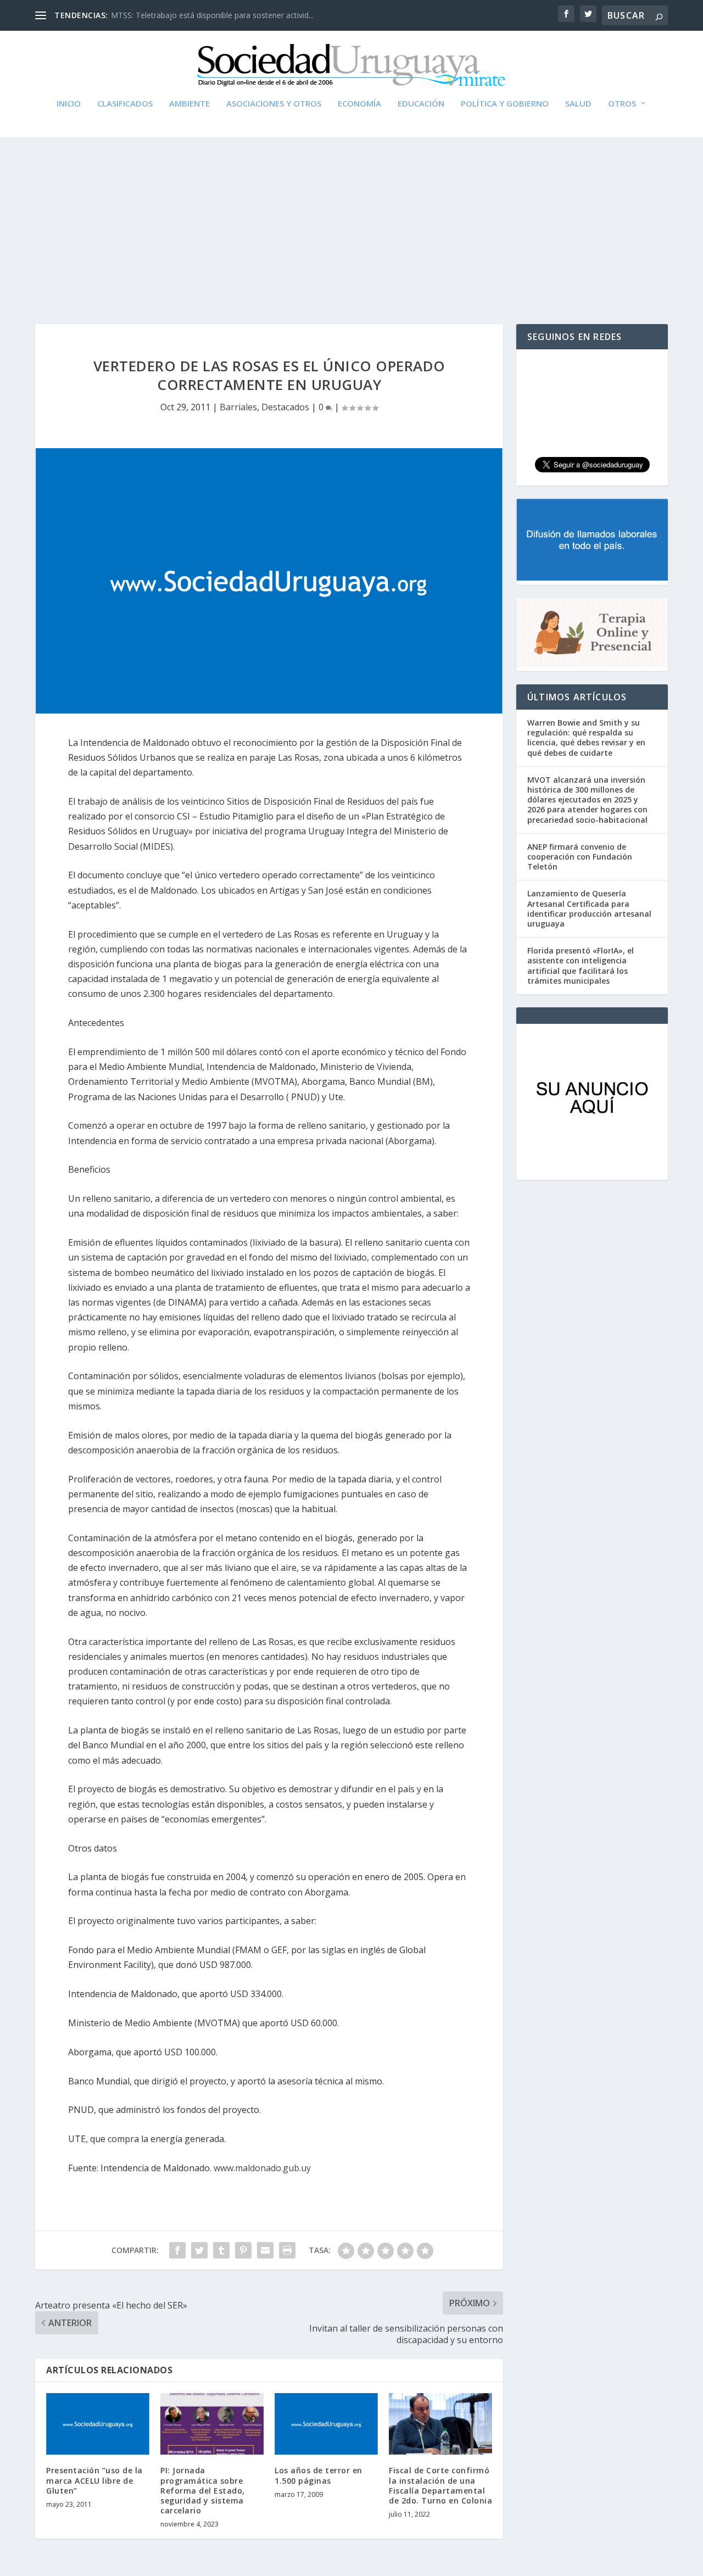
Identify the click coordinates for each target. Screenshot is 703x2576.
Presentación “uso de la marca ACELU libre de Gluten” (94, 2480)
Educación (421, 104)
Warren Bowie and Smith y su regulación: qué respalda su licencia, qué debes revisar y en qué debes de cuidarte (586, 738)
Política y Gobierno (505, 104)
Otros (622, 104)
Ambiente (189, 104)
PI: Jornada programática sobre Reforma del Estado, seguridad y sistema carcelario (203, 2490)
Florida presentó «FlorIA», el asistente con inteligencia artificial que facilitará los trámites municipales (581, 966)
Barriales (238, 407)
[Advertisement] (351, 220)
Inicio (69, 104)
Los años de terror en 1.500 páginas (319, 2475)
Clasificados (125, 104)
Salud (578, 104)
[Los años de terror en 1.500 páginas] (326, 2424)
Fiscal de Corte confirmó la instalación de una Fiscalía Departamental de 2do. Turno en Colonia (440, 2485)
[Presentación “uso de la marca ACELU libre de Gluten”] (98, 2424)
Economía (359, 104)
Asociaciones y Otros (274, 104)
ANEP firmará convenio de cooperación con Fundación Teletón (580, 857)
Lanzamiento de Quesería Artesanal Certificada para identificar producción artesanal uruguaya (589, 908)
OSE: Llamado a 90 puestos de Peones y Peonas (198, 15)
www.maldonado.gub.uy (262, 2168)
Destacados (285, 407)
